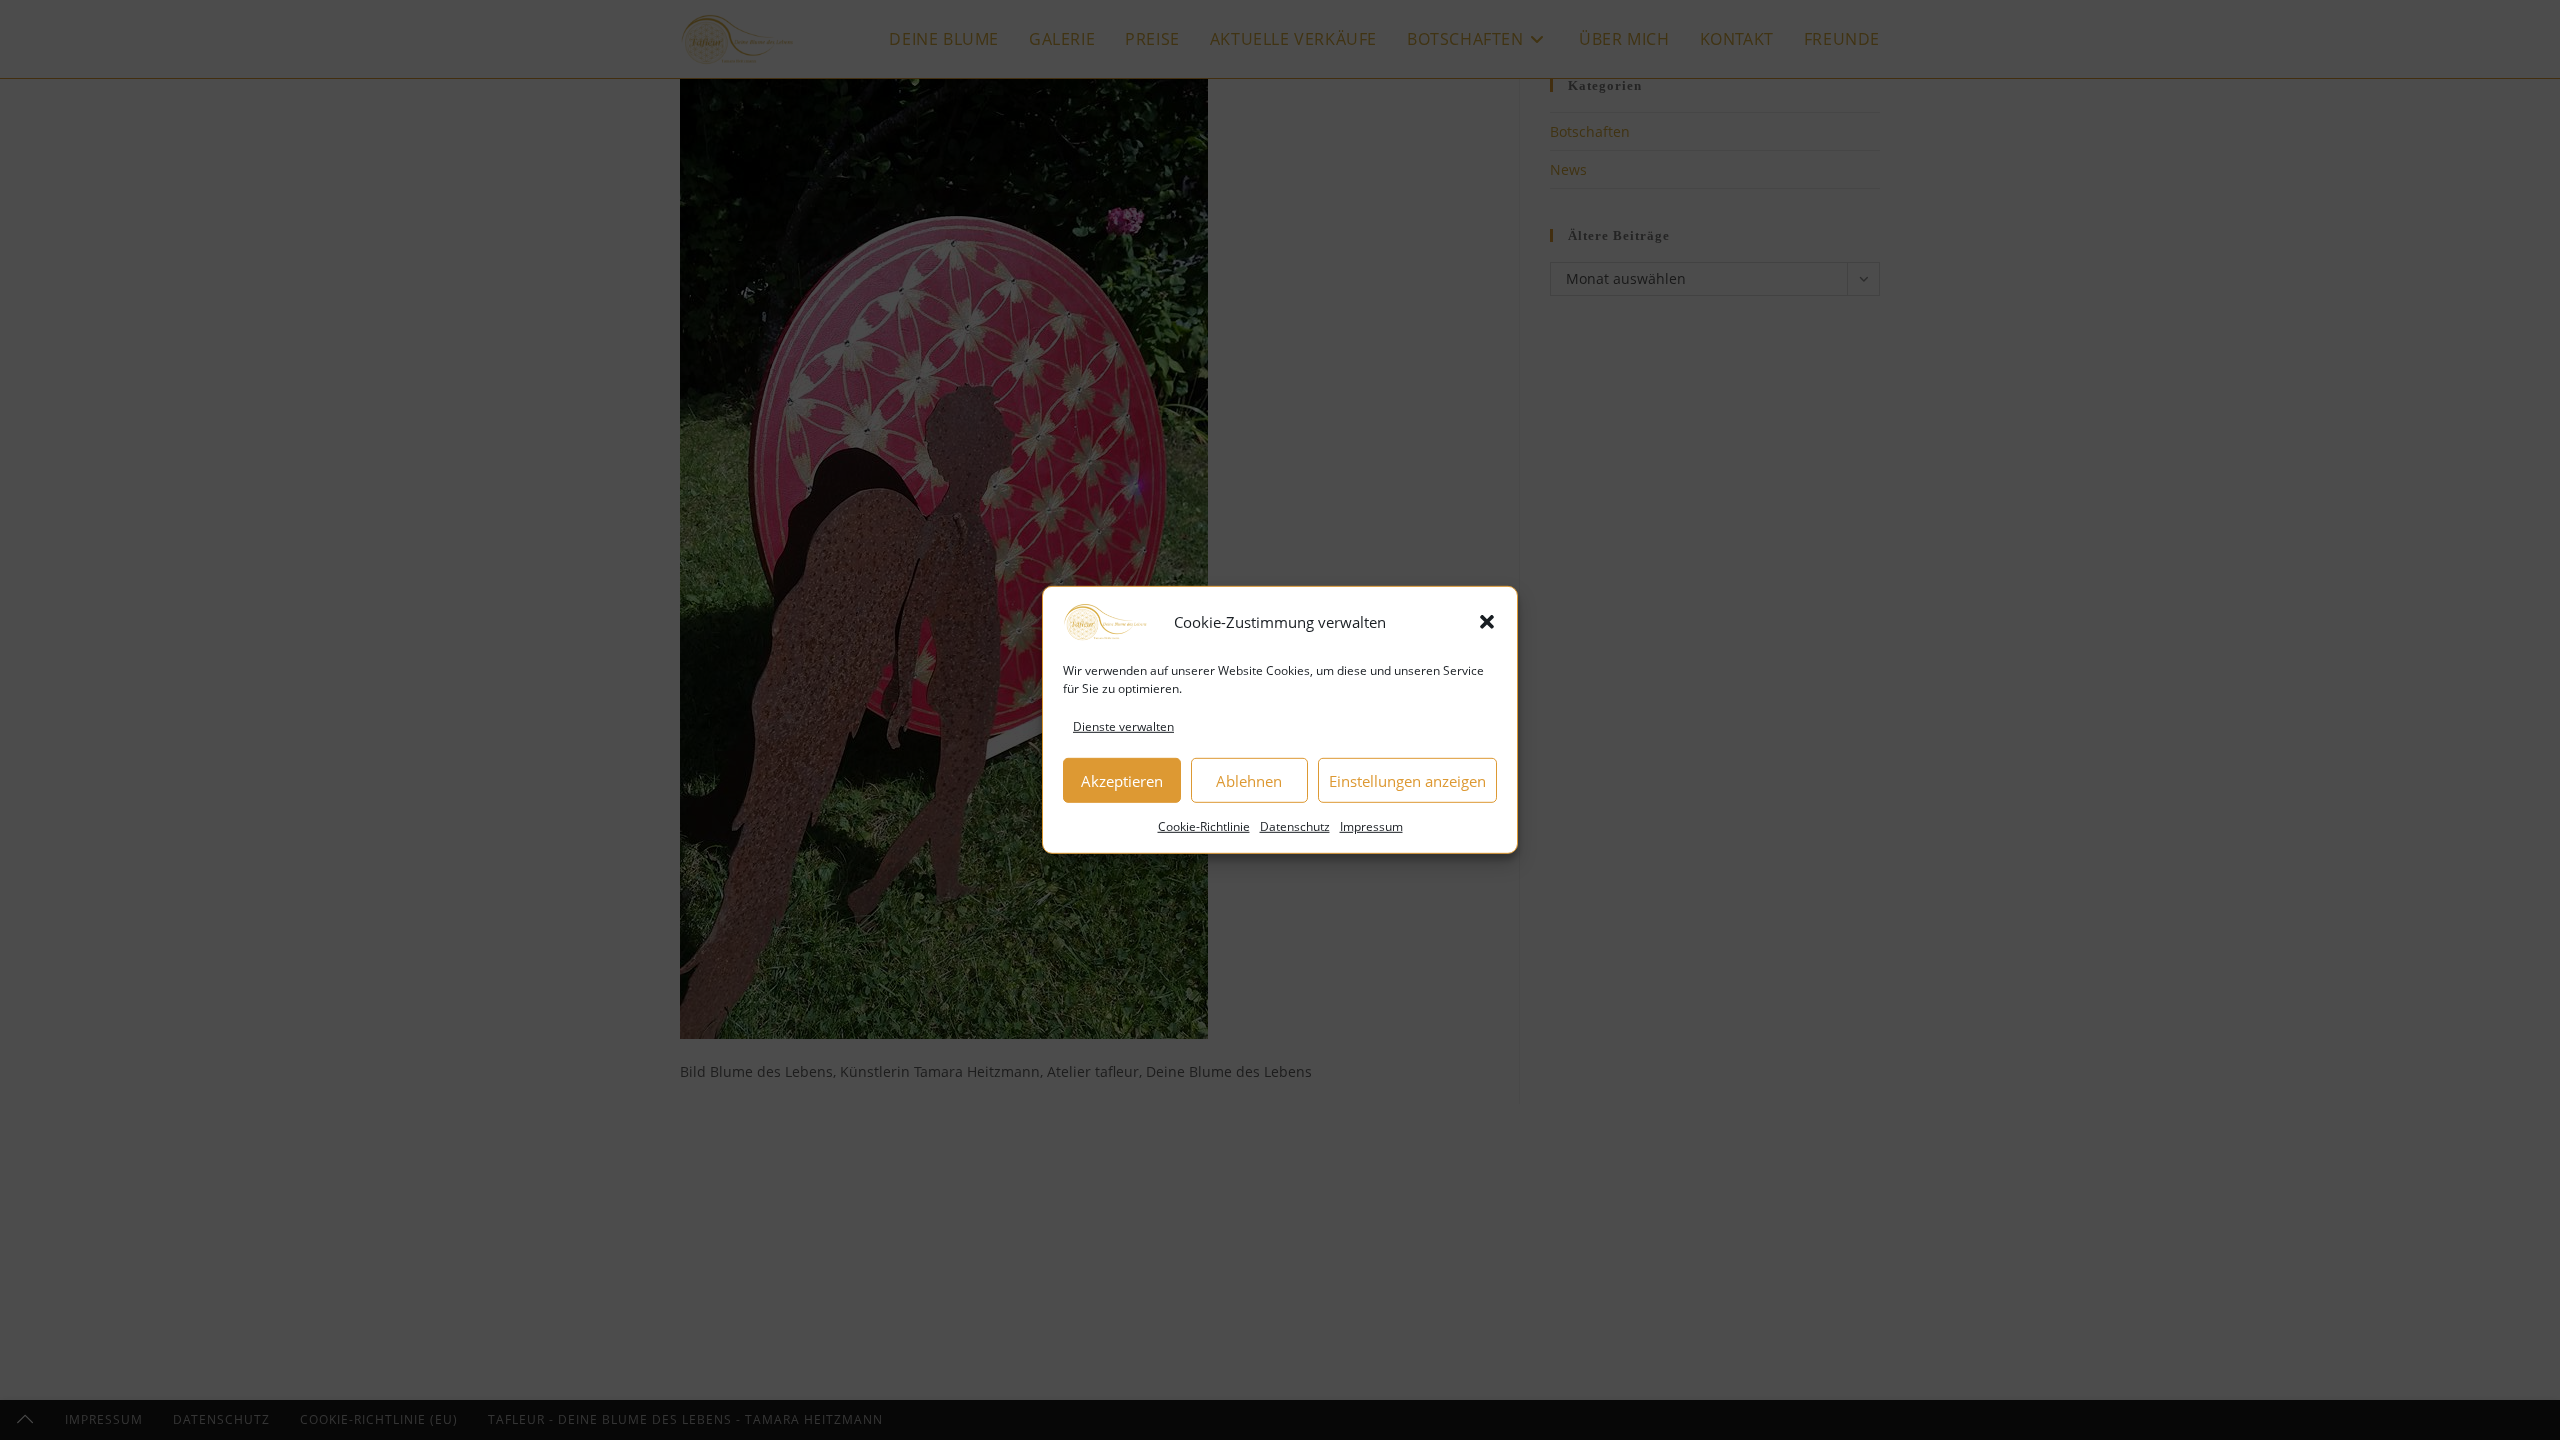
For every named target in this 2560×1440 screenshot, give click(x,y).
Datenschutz (1295, 826)
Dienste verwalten (1123, 726)
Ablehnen (1249, 781)
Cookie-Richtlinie (1204, 826)
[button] (1487, 622)
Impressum (1371, 826)
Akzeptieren (1122, 781)
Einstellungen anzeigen (1407, 781)
